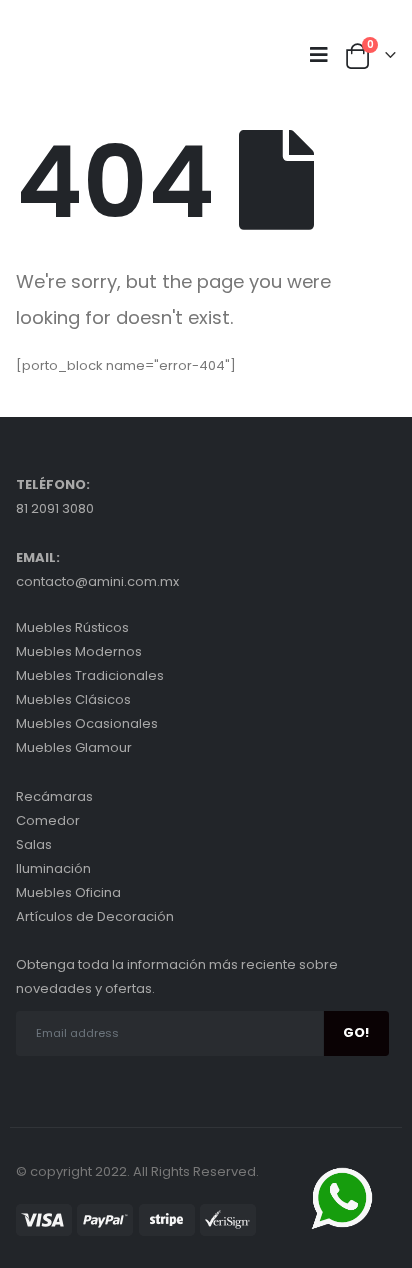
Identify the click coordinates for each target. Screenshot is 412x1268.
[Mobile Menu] (324, 55)
